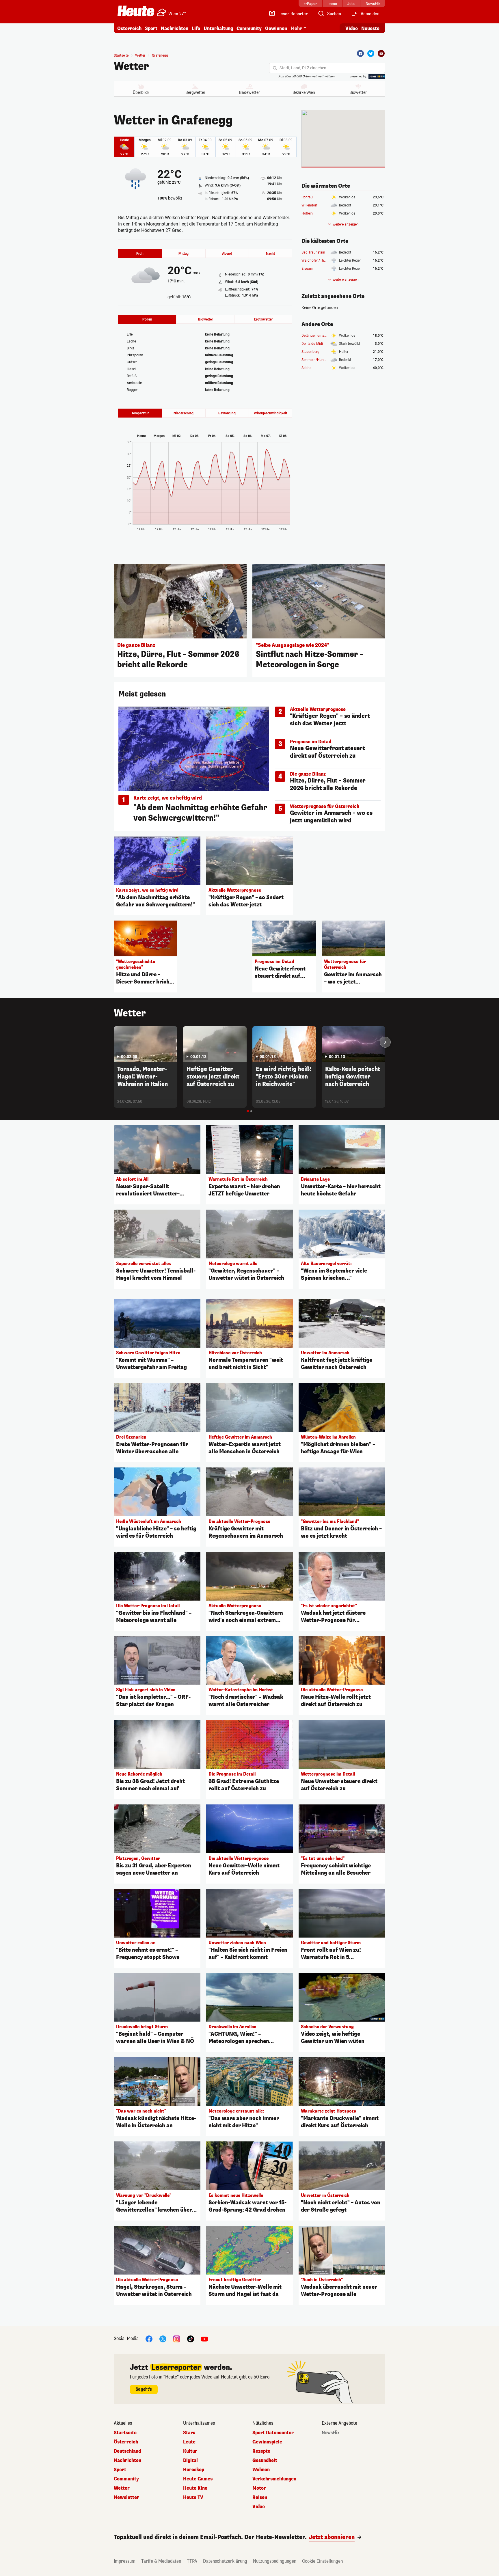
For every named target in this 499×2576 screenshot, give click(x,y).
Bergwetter (195, 92)
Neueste (370, 28)
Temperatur (140, 413)
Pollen (147, 319)
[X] (163, 2338)
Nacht (270, 254)
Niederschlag (184, 413)
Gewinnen (276, 28)
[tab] (248, 1111)
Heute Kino (195, 2488)
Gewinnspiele (267, 2442)
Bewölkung (227, 413)
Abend (227, 254)
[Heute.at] (136, 11)
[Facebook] (360, 53)
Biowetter (358, 92)
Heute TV (193, 2497)
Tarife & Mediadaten (161, 2561)
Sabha (307, 368)
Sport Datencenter (273, 2433)
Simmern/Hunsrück (317, 360)
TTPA (192, 2561)
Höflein (307, 213)
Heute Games (198, 2479)
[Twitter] (371, 53)
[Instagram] (177, 2338)
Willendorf (309, 205)
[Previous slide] (114, 1042)
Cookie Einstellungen (322, 2561)
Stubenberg (310, 352)
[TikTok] (191, 2338)
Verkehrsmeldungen (274, 2479)
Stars (189, 2433)
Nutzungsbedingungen (275, 2561)
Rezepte (261, 2451)
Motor (259, 2488)
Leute (189, 2442)
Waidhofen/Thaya (316, 260)
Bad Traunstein (313, 252)
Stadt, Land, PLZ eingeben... (305, 68)
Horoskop (194, 2470)
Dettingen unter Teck (317, 336)
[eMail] (381, 53)
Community (249, 28)
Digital (190, 2460)
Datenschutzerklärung (225, 2561)
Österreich (129, 28)
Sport (151, 28)
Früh (140, 254)
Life (196, 28)
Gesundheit (265, 2460)
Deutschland (127, 2451)
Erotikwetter (263, 319)
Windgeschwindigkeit (270, 413)
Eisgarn (307, 269)
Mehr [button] (296, 28)
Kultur (190, 2451)
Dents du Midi (312, 344)
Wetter (131, 66)
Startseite (121, 55)
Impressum (125, 2561)
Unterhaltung (218, 28)
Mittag (184, 254)
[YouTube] (204, 2338)
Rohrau (307, 197)
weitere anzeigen (346, 224)
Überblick (141, 92)
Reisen (260, 2497)
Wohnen (261, 2470)
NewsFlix (331, 2433)
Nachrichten (127, 2460)
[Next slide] (385, 1042)
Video (352, 28)
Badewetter (249, 92)
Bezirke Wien (304, 92)
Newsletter (126, 2497)
